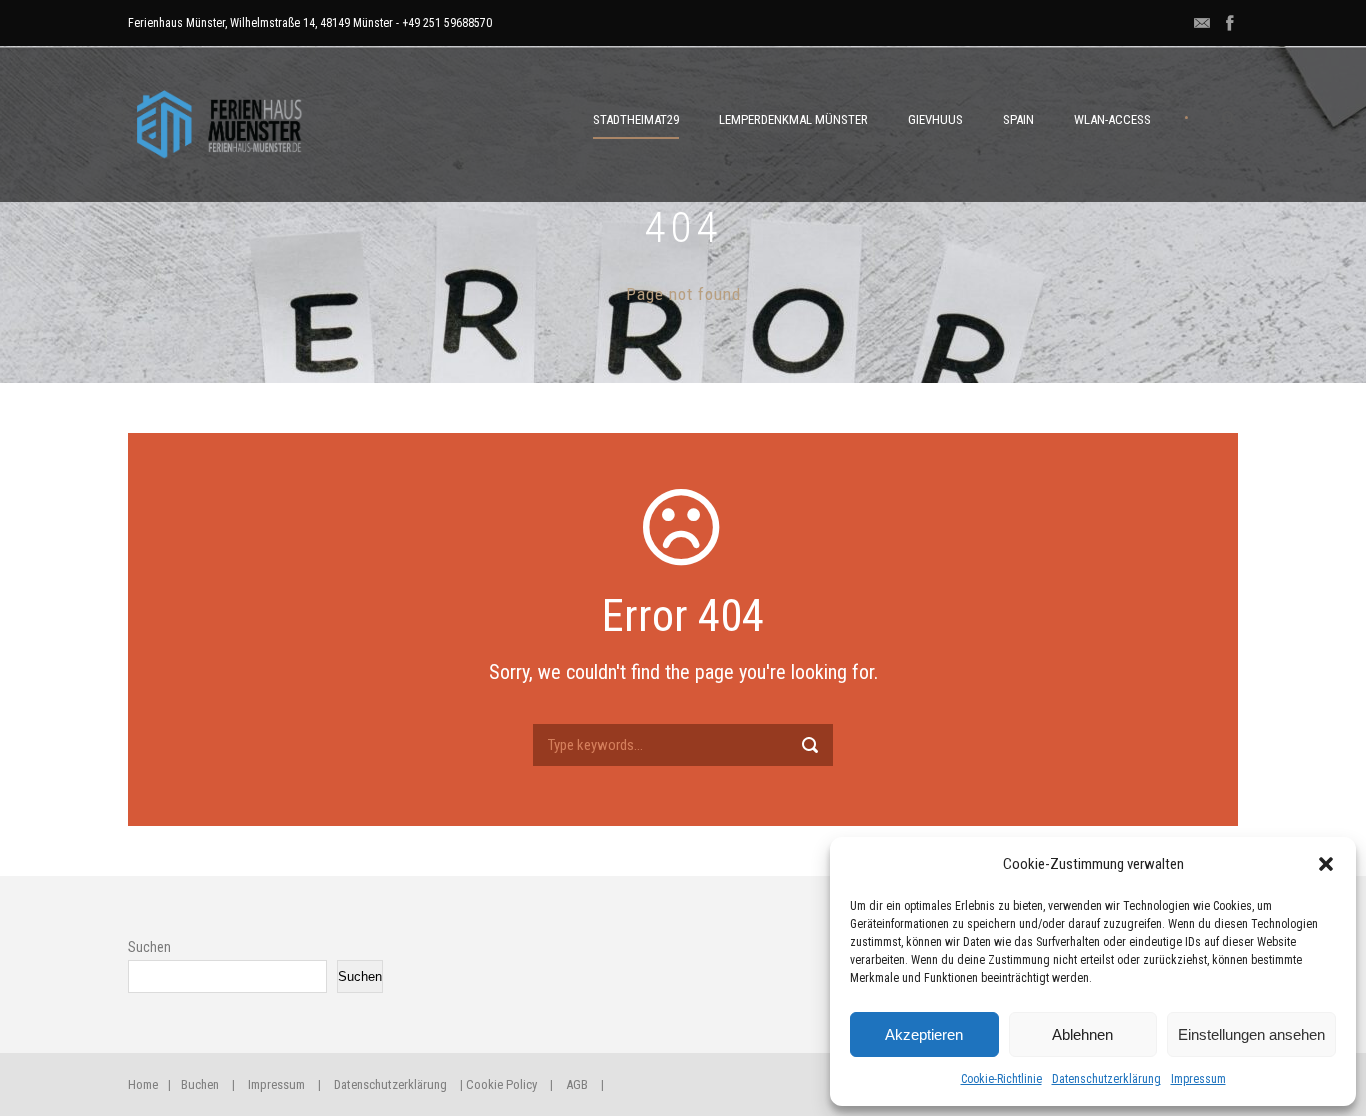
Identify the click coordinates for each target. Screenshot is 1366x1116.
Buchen (200, 1084)
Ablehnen (1082, 1034)
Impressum (1198, 1079)
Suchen (149, 947)
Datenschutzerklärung (1106, 1079)
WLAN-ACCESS (1112, 119)
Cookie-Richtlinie (1001, 1079)
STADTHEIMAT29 (636, 119)
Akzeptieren (924, 1034)
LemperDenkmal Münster (793, 119)
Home (143, 1084)
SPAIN (1018, 119)
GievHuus (935, 119)
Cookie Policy (501, 1084)
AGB (577, 1084)
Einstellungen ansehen (1251, 1034)
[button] (1326, 864)
